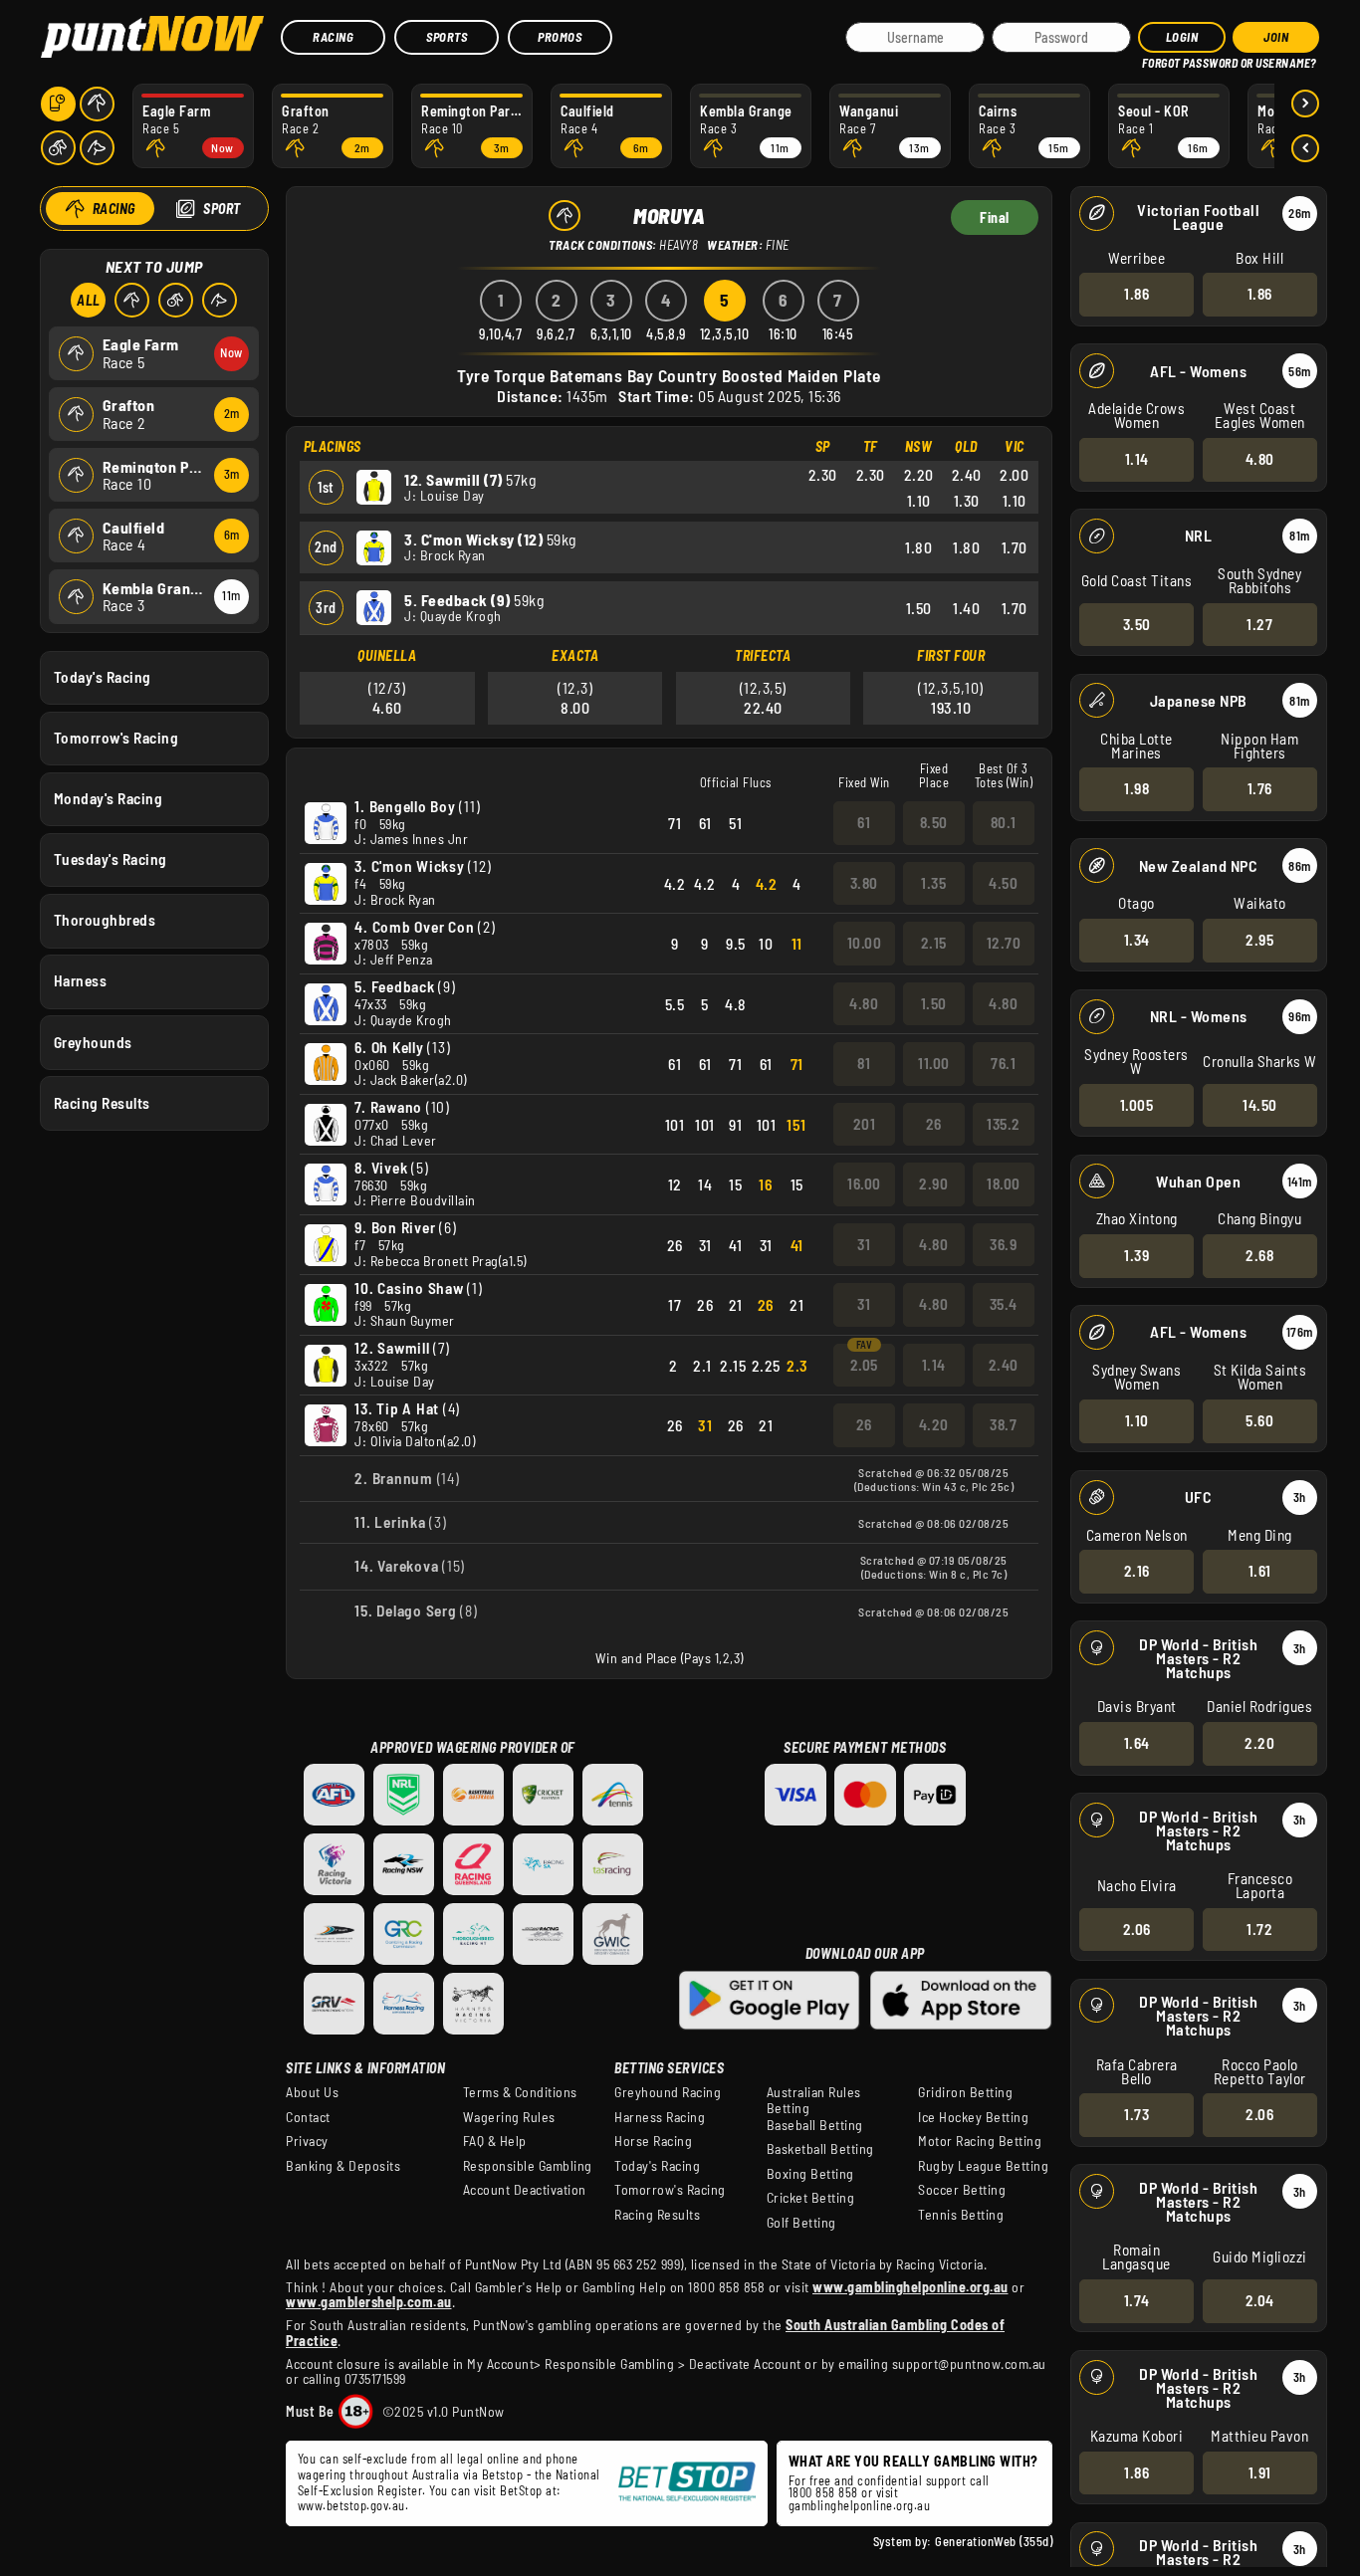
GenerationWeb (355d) (994, 2541)
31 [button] (864, 1244)
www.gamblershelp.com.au (369, 2302)
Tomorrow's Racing (116, 738)
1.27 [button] (1259, 624)
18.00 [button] (1004, 1183)
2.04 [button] (1260, 2300)
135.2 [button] (1004, 1124)
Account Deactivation (525, 2190)
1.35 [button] (933, 883)
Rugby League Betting (983, 2166)
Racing (333, 37)
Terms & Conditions (520, 2092)
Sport (222, 209)
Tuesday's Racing (111, 859)
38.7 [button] (1003, 1424)
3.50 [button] (1137, 624)
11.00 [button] (934, 1063)
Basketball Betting (820, 2149)
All (89, 300)
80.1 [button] (1004, 822)
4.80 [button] (1260, 459)
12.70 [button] (1004, 943)
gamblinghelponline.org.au (860, 2505)
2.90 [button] (933, 1183)
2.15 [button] (934, 943)
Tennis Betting (961, 2215)
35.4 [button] (1004, 1304)
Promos (560, 37)
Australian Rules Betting (814, 2100)
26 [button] (934, 1124)
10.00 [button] (865, 943)
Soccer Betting (962, 2190)
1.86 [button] (1136, 294)
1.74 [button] (1137, 2300)
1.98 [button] (1136, 788)
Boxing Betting (810, 2174)
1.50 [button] (934, 1003)
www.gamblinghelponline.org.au (910, 2287)
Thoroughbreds (105, 920)
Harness (81, 980)
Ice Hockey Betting (973, 2117)
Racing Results (102, 1103)
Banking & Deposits (343, 2166)
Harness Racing (660, 2117)
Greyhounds (93, 1042)
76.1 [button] (1003, 1063)
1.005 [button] (1137, 1105)
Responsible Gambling (528, 2166)
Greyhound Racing (668, 2092)
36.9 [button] (1003, 1244)
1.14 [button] (1137, 459)
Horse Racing (653, 2141)
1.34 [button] (1137, 940)
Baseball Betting (815, 2125)
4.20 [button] (934, 1424)
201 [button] (865, 1124)
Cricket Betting (811, 2198)
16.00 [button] (864, 1183)
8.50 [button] (934, 822)
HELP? (1155, 59)
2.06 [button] (1137, 1929)
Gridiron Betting (965, 2092)
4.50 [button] (1003, 883)
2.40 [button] (1004, 1365)
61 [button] (864, 822)
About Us (312, 2092)
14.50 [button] (1260, 1105)
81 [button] (864, 1063)
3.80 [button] (864, 883)
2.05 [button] (864, 1365)
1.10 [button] (1137, 1420)
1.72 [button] (1259, 1929)
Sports (447, 37)
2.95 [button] (1259, 940)
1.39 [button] (1136, 1255)
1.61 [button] (1260, 1571)
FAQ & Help (495, 2141)
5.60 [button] (1259, 1420)
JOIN (1276, 37)
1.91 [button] (1260, 2472)
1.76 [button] (1260, 788)
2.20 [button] (1259, 1743)
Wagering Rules (509, 2117)
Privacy (307, 2141)
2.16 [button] (1137, 1571)
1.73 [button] (1136, 2114)
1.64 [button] (1137, 1743)
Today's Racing (103, 677)
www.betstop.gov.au (351, 2505)
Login (1182, 37)
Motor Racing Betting (980, 2141)
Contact (308, 2117)
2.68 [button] (1259, 1255)
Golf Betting (801, 2223)
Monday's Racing (109, 798)
